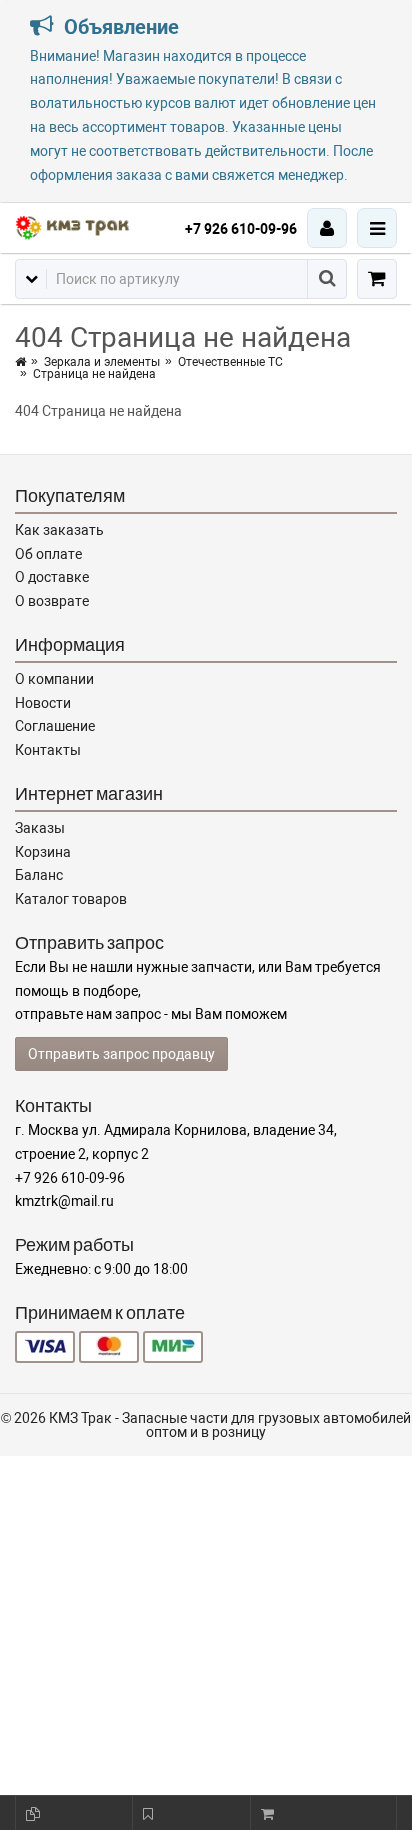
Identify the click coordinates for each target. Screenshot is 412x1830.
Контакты (48, 750)
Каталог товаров (71, 899)
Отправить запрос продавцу (121, 1054)
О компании (54, 679)
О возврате (52, 601)
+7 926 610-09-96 (241, 229)
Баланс (39, 875)
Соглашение (55, 726)
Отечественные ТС (230, 362)
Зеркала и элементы (102, 362)
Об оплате (48, 554)
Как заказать (59, 530)
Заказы (40, 828)
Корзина (43, 852)
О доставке (52, 577)
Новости (43, 703)
